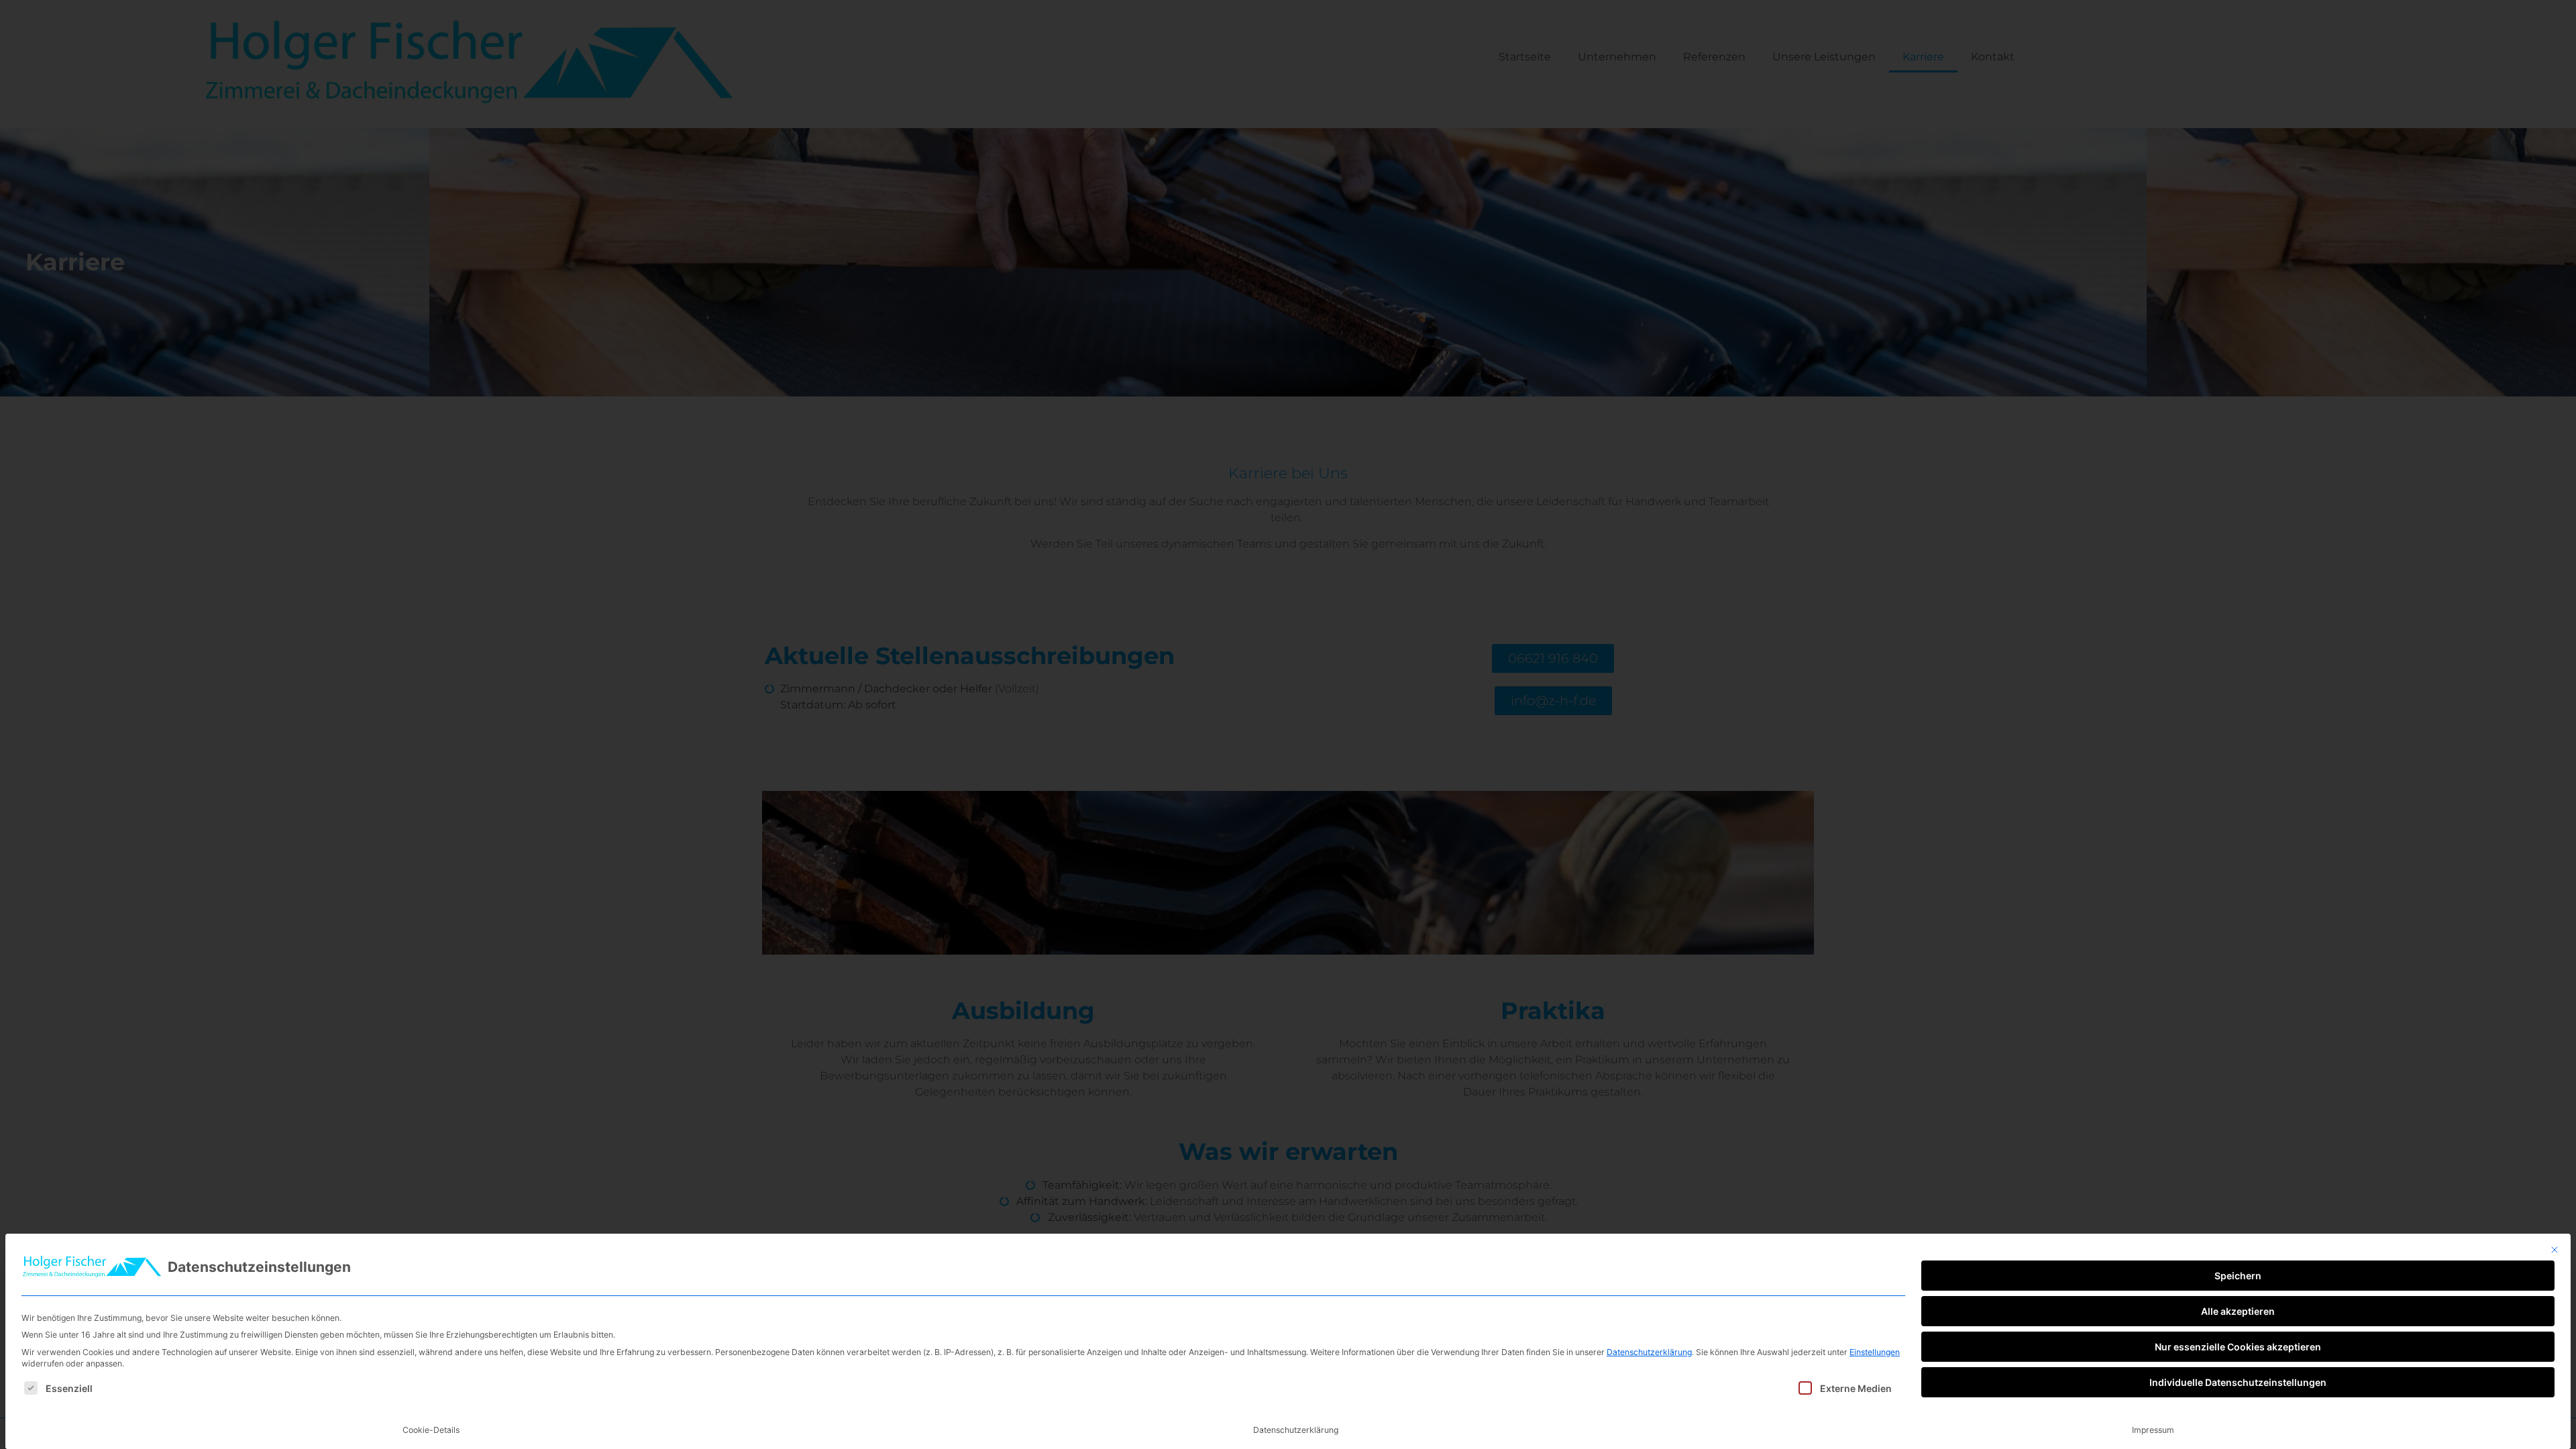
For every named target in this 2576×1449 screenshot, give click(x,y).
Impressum (2153, 1430)
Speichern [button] (2238, 1276)
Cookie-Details (431, 1430)
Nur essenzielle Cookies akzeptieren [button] (2238, 1347)
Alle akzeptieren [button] (2238, 1311)
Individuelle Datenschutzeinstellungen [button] (2238, 1382)
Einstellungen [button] (1875, 1352)
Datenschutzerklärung (1649, 1352)
